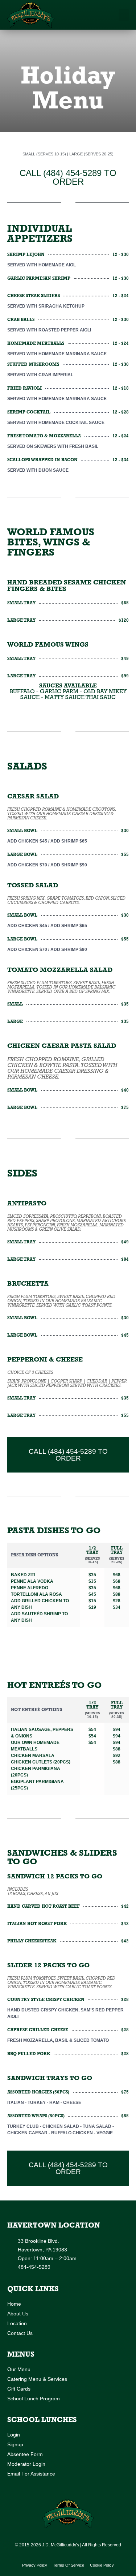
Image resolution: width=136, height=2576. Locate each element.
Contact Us (20, 2333)
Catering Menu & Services (37, 2379)
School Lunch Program (34, 2399)
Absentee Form (25, 2454)
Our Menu (19, 2369)
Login (14, 2435)
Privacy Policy (35, 2565)
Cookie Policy (102, 2565)
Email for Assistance (31, 2474)
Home (14, 2304)
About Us (18, 2314)
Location (17, 2323)
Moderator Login (26, 2464)
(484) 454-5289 (72, 173)
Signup (15, 2444)
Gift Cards (19, 2389)
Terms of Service (69, 2565)
